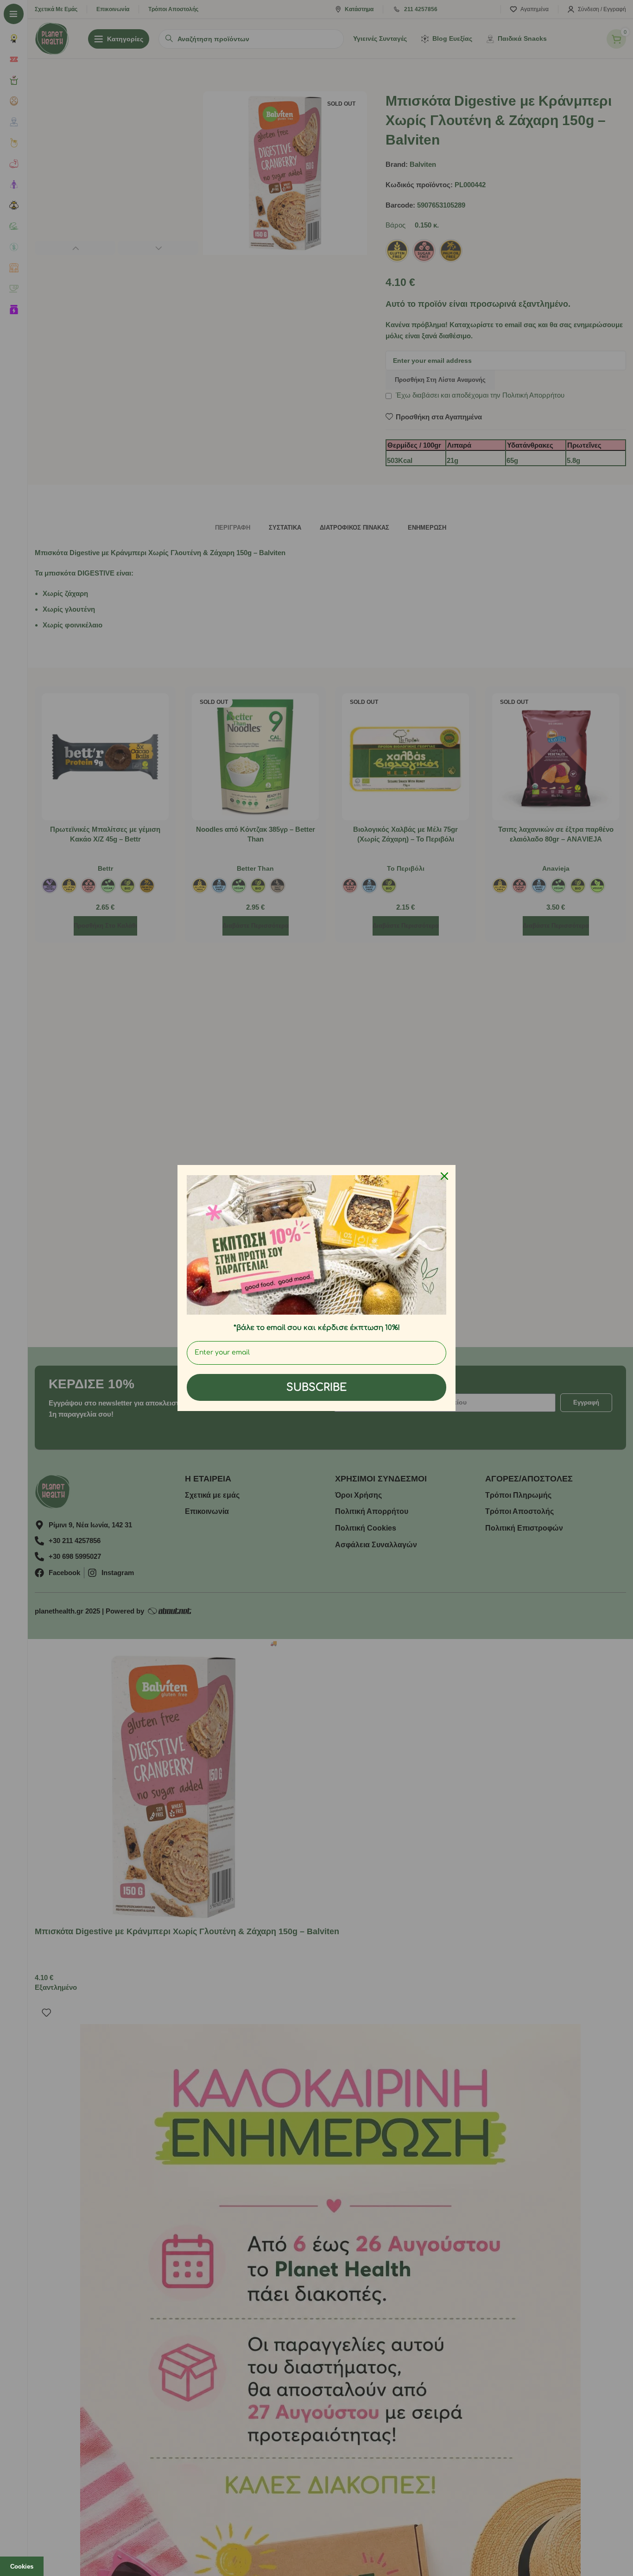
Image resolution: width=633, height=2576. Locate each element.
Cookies (22, 2567)
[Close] (444, 1176)
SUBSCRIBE (316, 1387)
